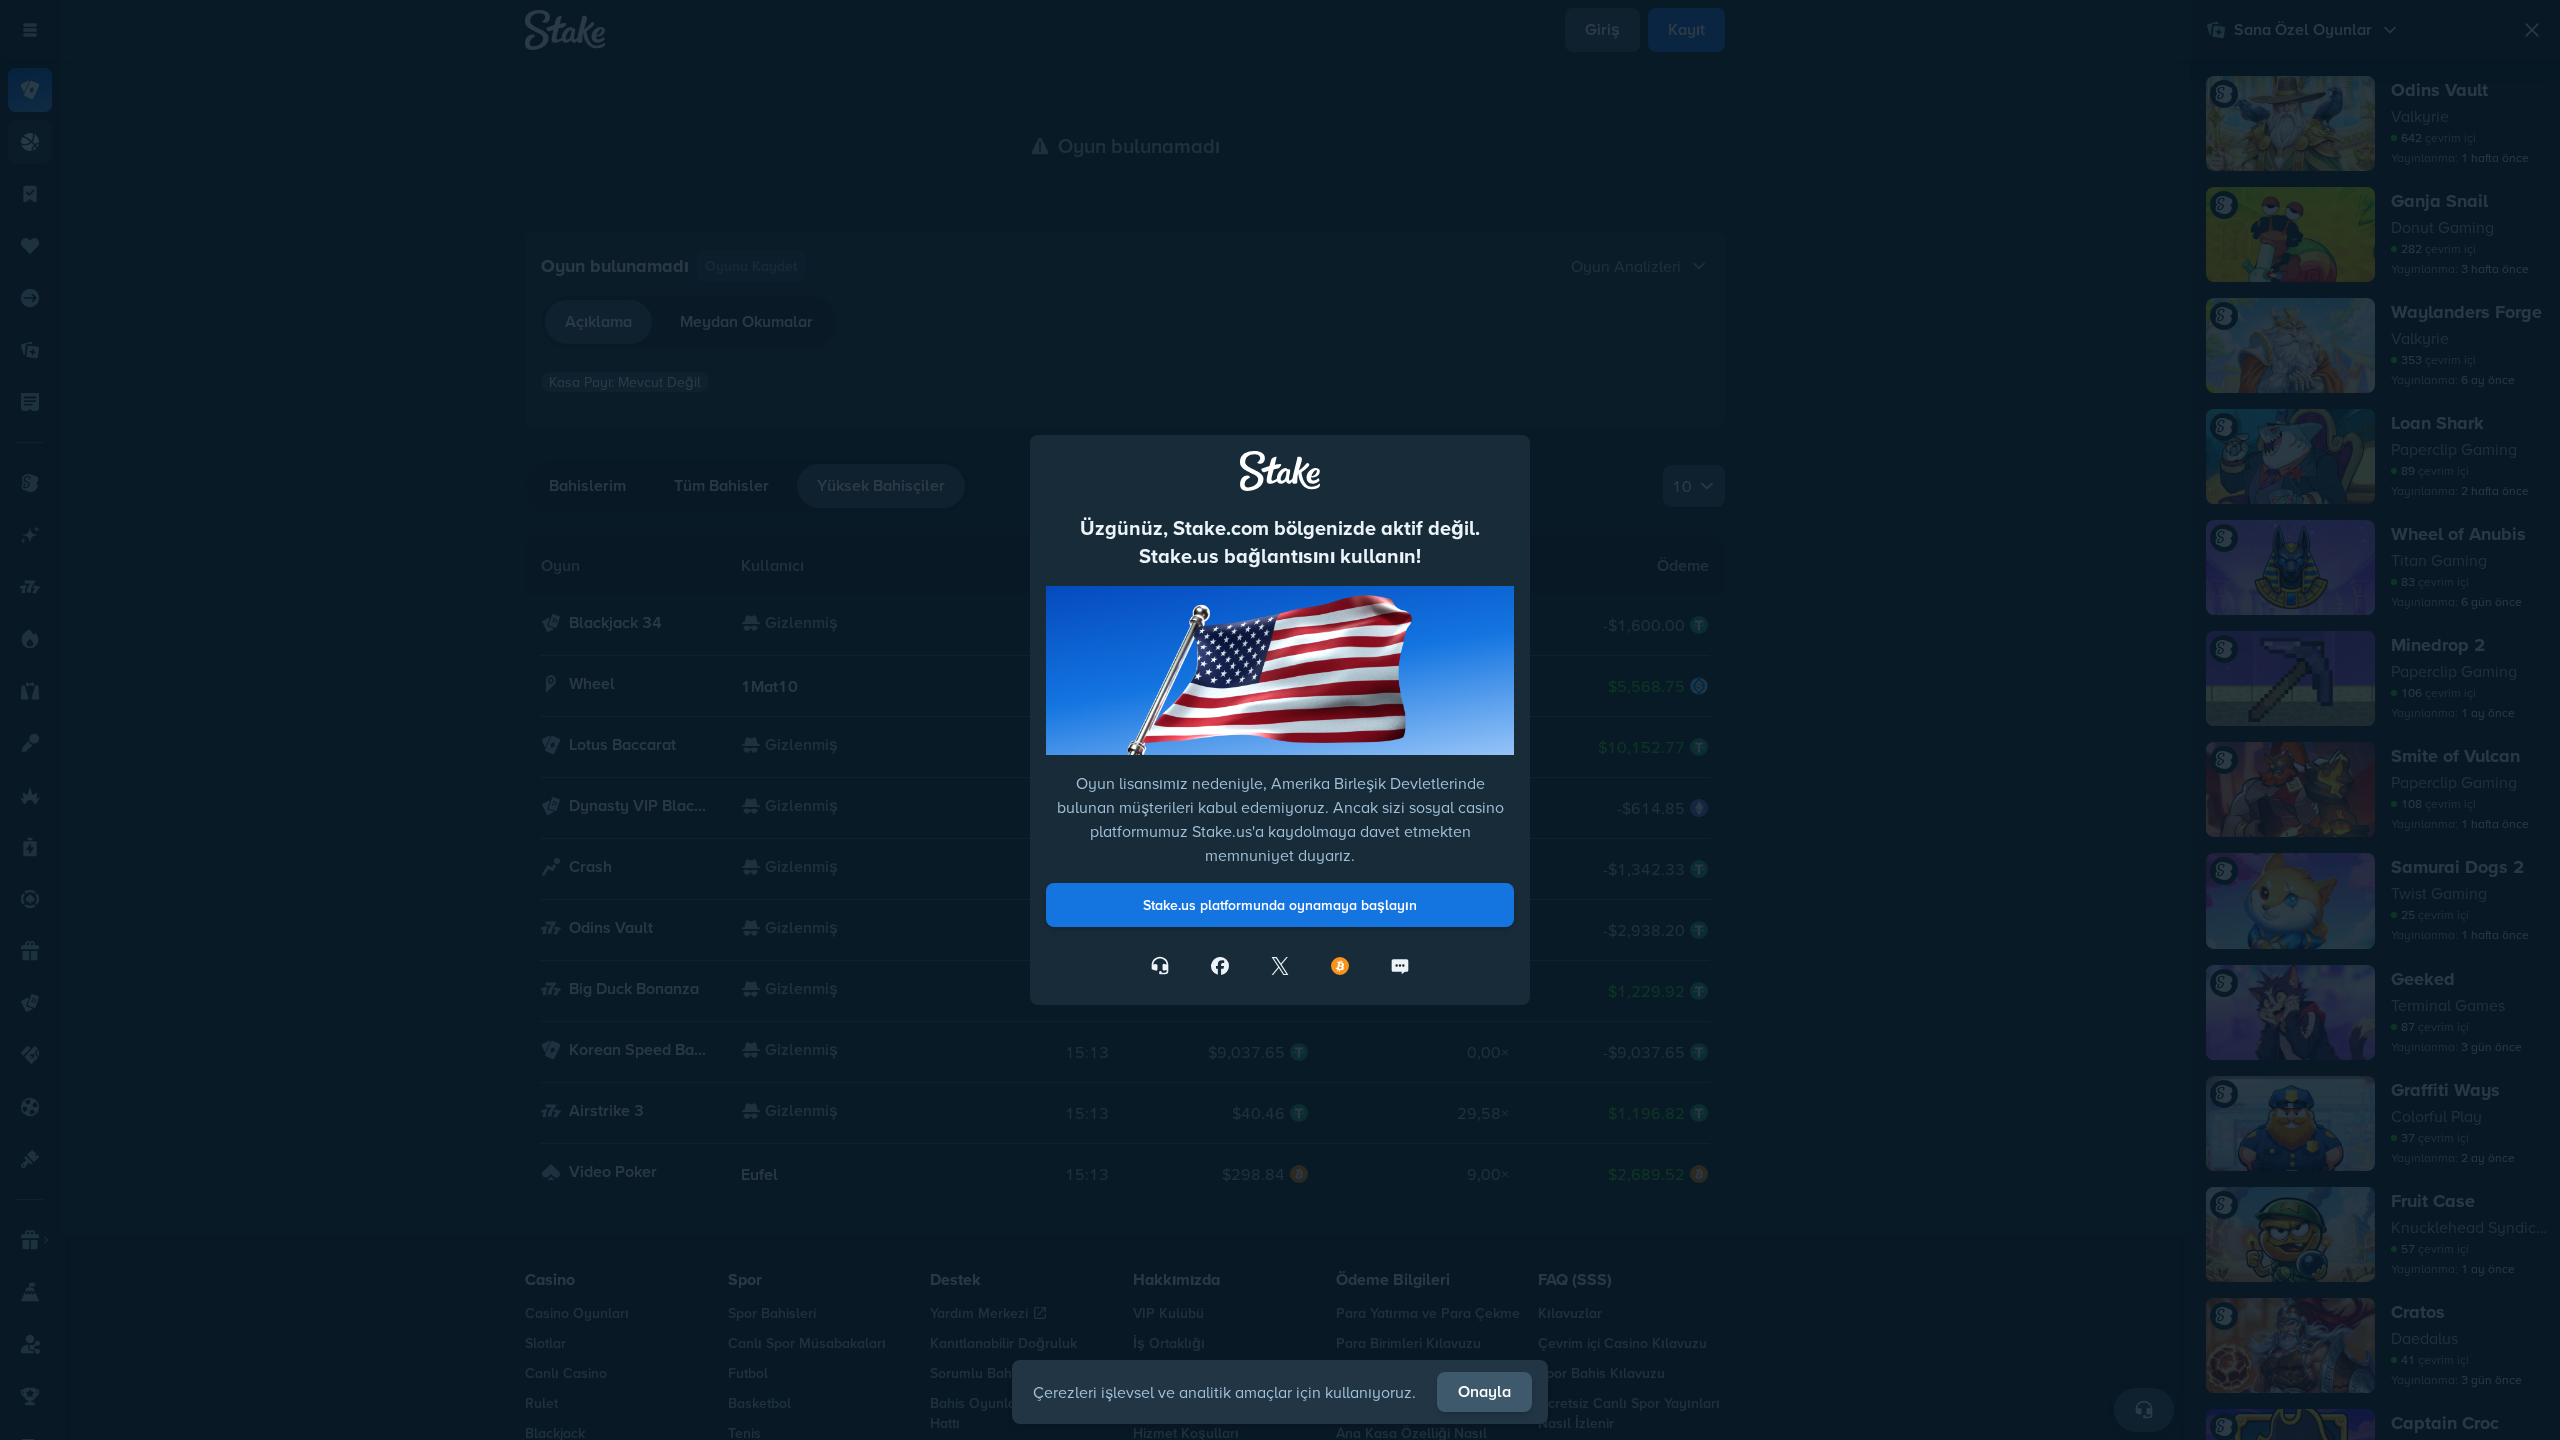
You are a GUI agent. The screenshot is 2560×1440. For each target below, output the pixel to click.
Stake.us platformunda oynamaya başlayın (1280, 905)
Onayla (1484, 1391)
